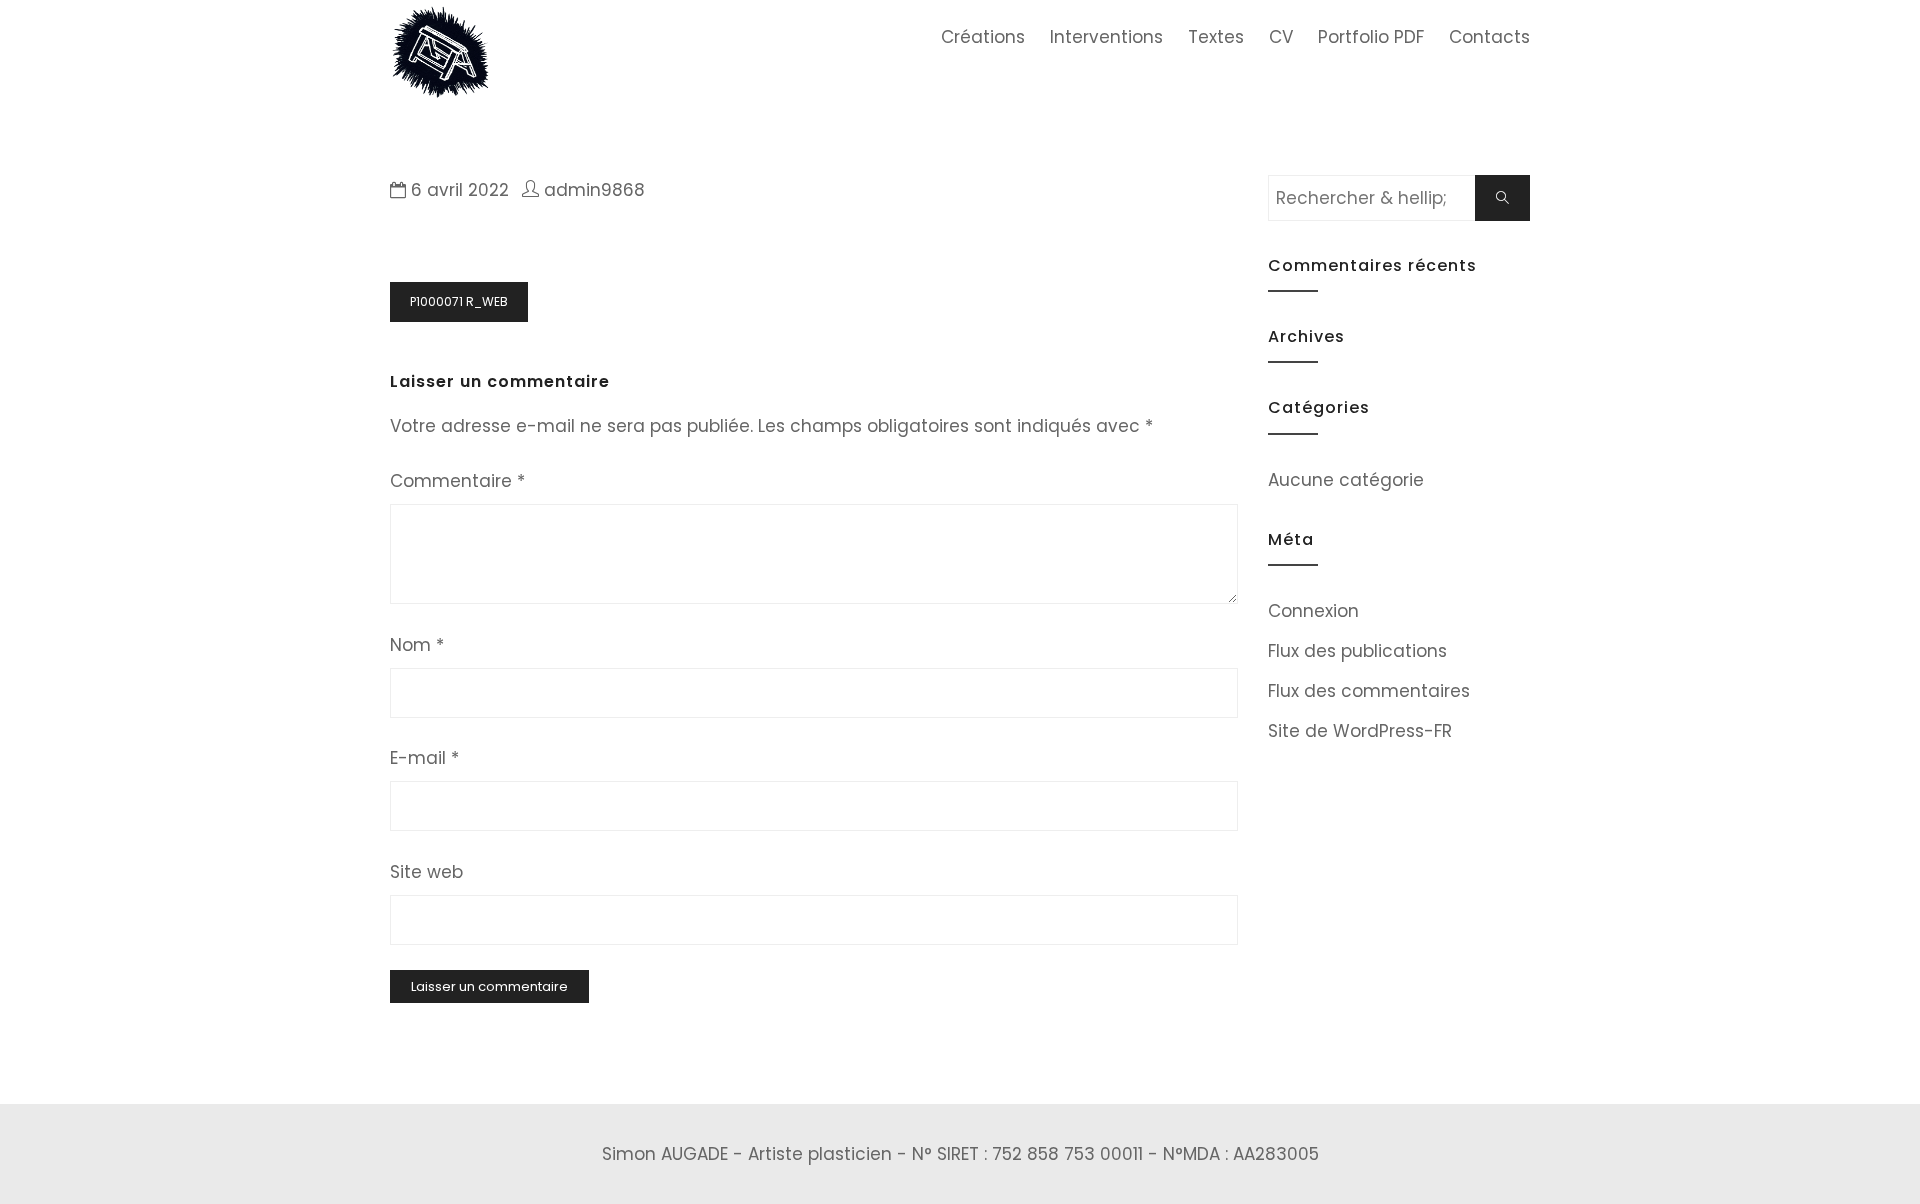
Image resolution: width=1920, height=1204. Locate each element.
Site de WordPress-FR (1360, 731)
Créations (983, 37)
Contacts (1489, 37)
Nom (417, 645)
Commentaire (457, 481)
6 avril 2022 (460, 190)
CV (1281, 37)
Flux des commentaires (1369, 691)
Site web (426, 872)
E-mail (424, 758)
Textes (1216, 37)
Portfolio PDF (1371, 37)
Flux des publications (1357, 651)
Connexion (1313, 611)
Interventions (1106, 37)
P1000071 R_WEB (459, 301)
